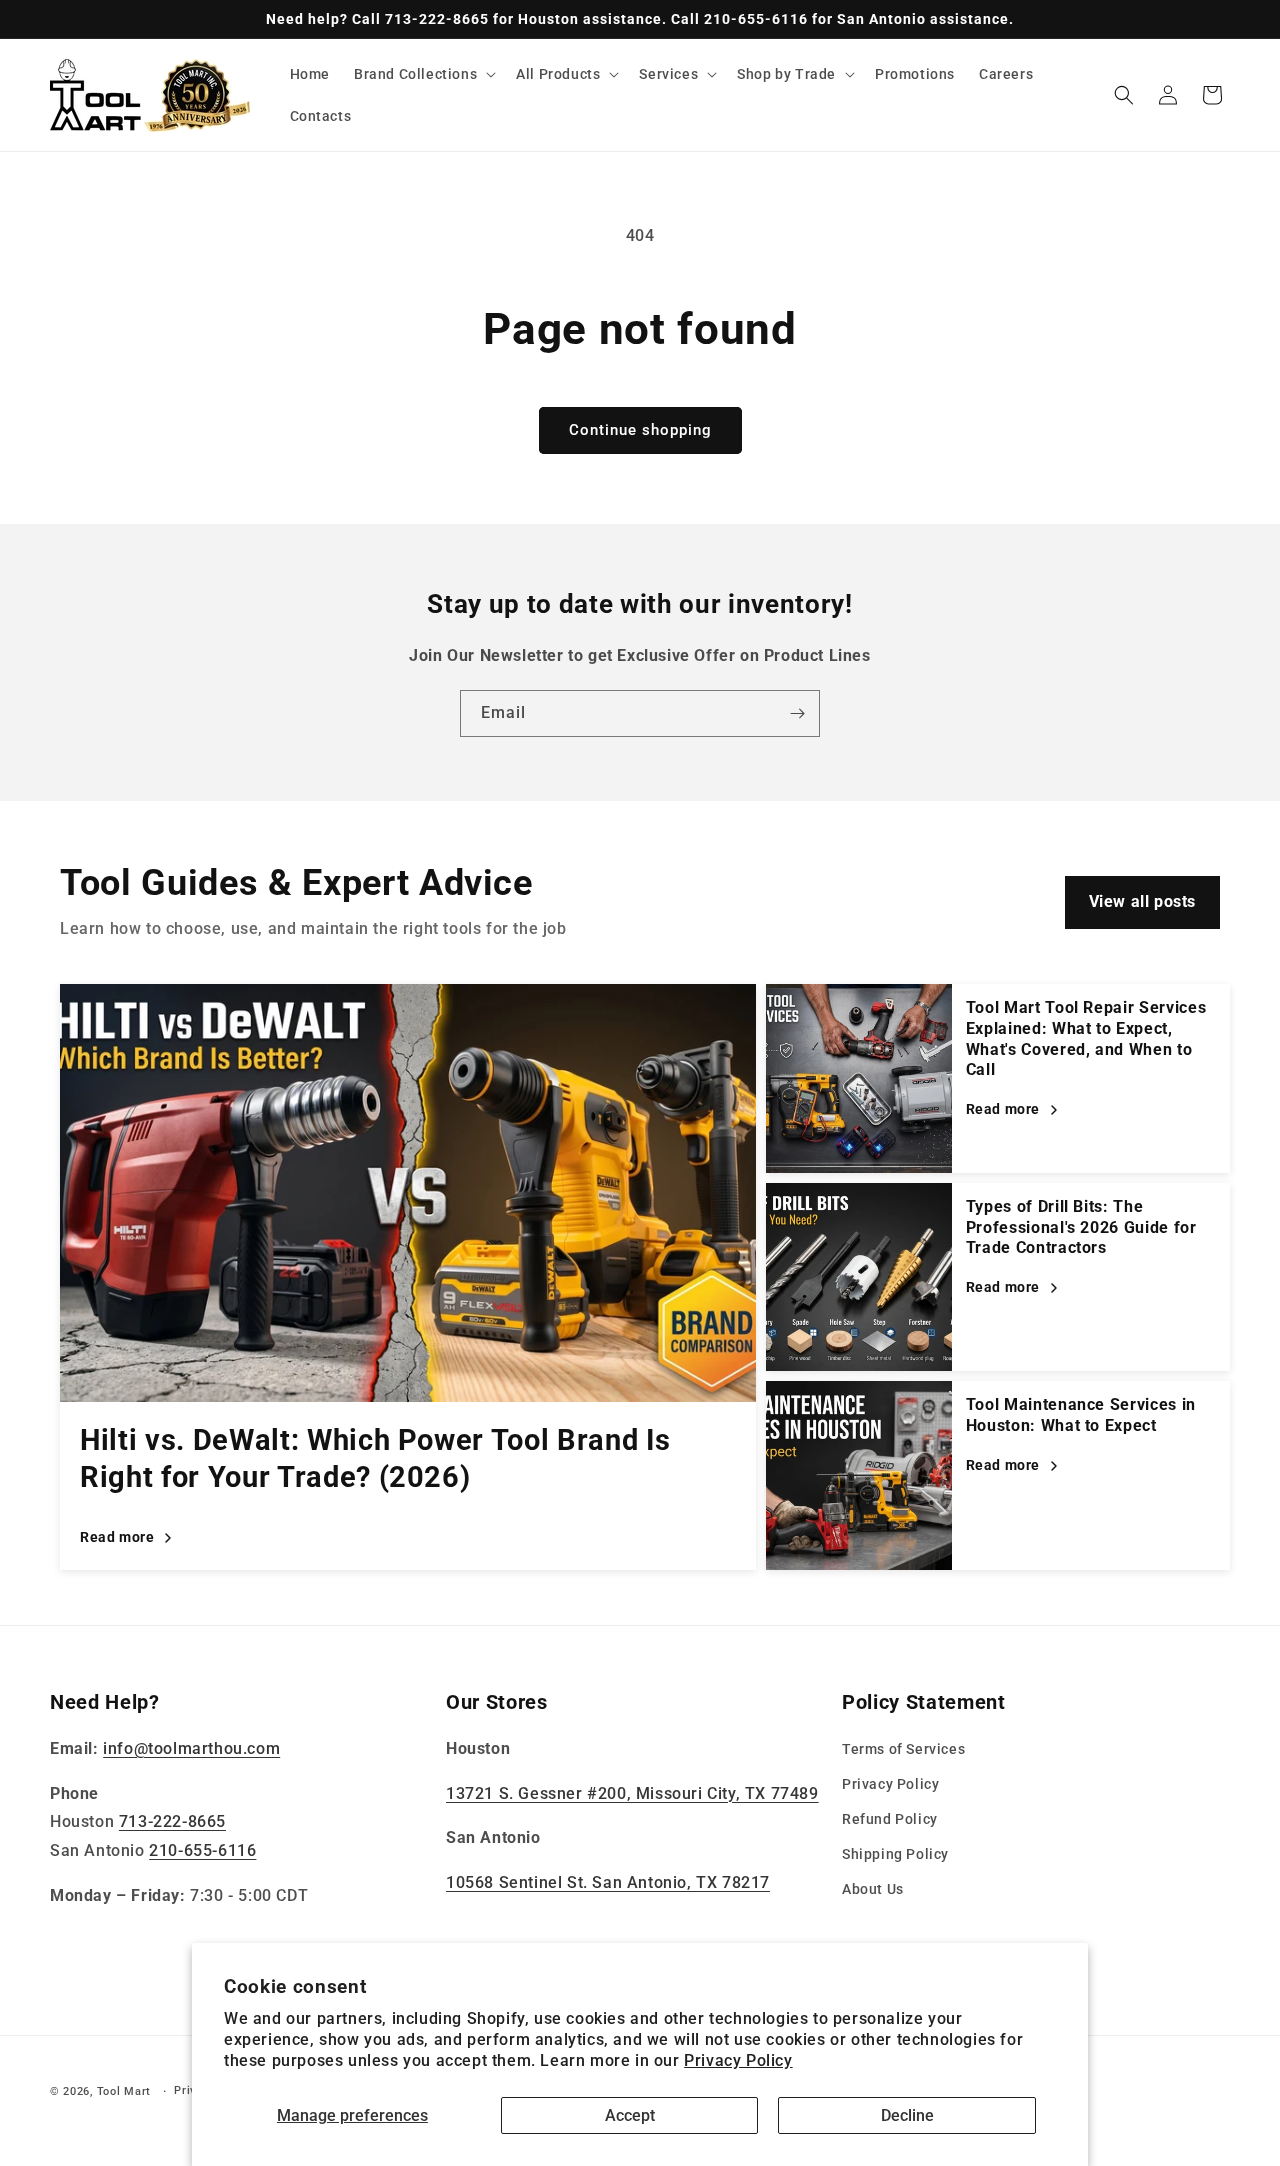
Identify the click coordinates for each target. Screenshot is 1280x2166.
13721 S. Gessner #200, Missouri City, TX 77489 (632, 1793)
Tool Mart (124, 2091)
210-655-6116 (202, 1851)
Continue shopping (640, 430)
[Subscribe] (797, 713)
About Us (873, 1890)
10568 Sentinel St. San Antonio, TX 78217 (608, 1883)
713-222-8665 (172, 1822)
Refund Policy (890, 1820)
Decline (907, 2115)
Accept (630, 2115)
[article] (408, 1277)
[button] (423, 74)
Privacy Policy (738, 2060)
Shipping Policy (895, 1855)
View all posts (1142, 901)
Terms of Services (903, 1749)
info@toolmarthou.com (191, 1748)
